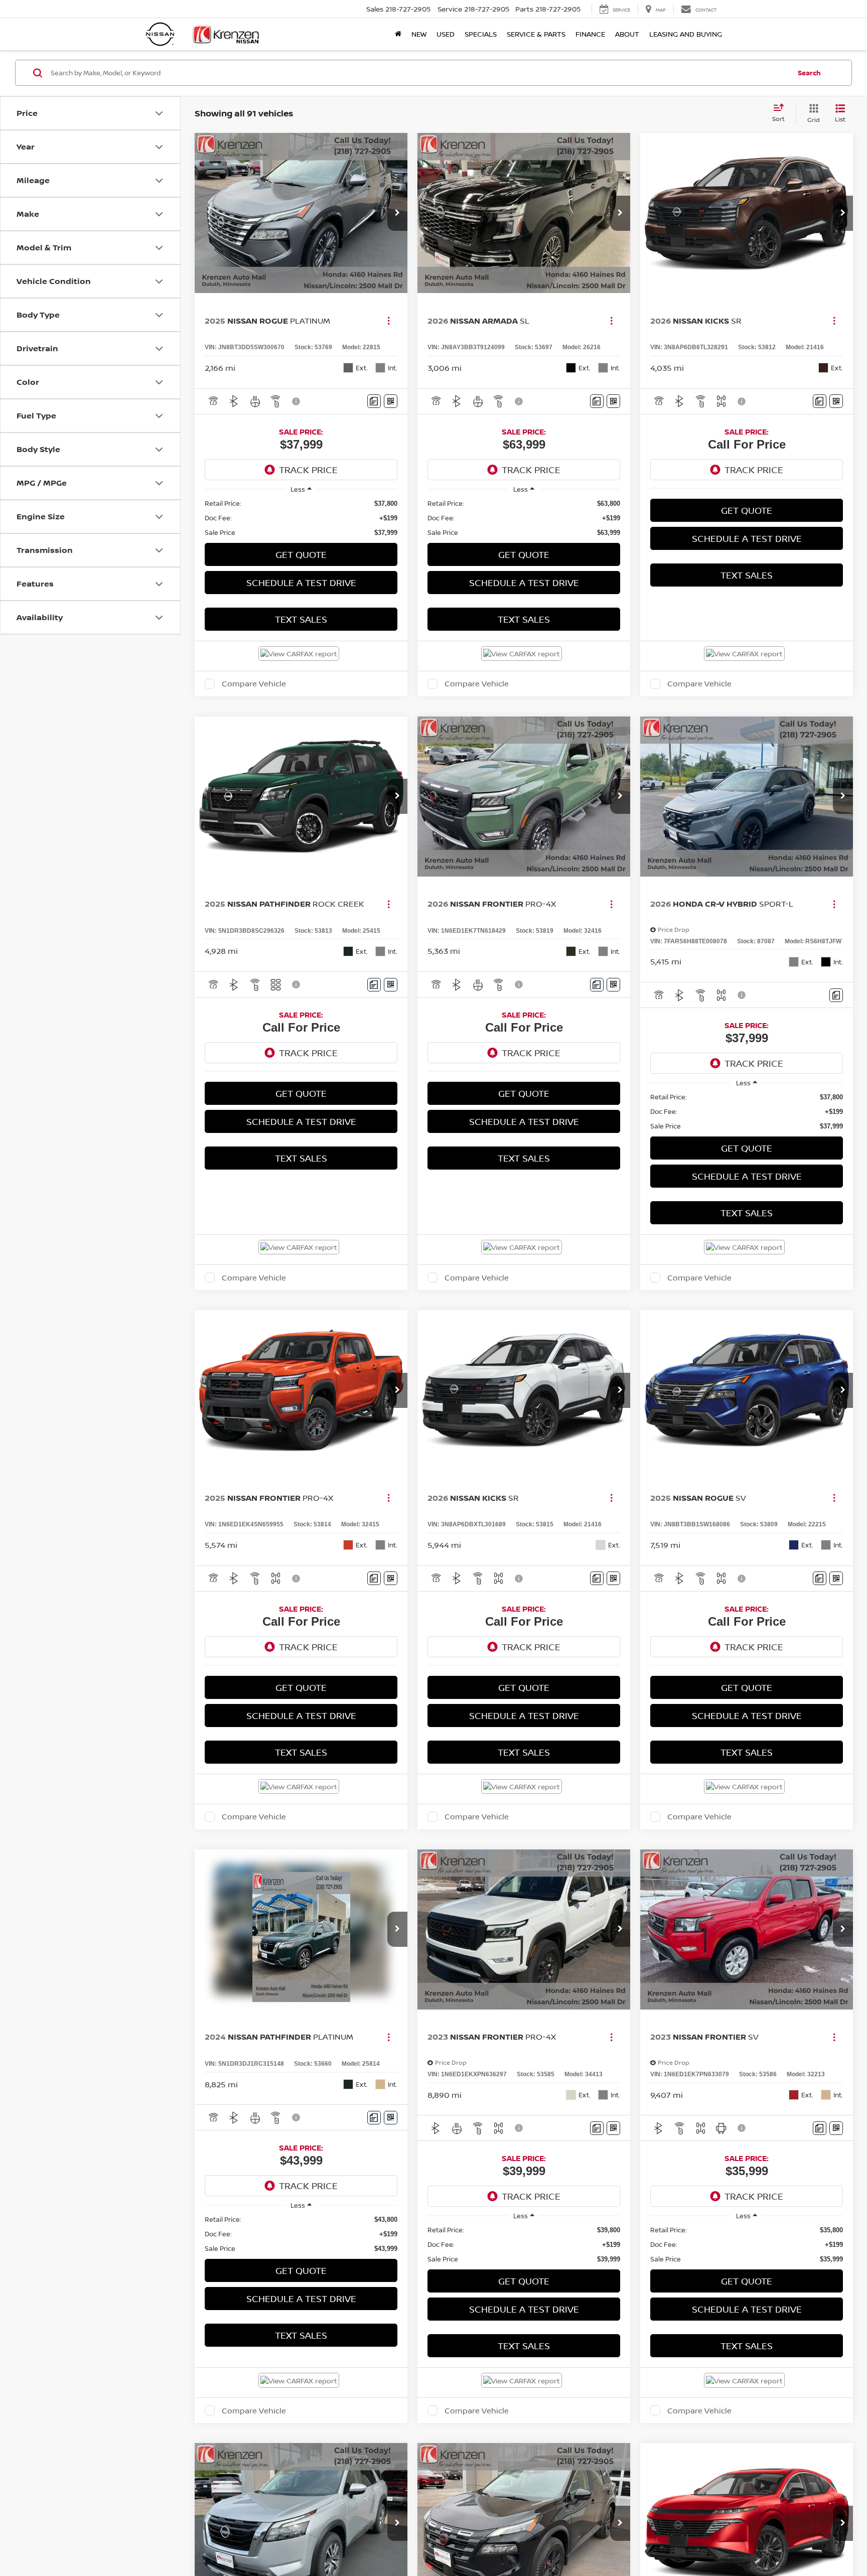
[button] (397, 213)
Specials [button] (481, 34)
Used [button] (446, 34)
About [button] (627, 34)
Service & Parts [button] (536, 34)
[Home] (398, 34)
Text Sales (301, 619)
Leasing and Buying (686, 34)
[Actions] (389, 321)
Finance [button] (590, 34)
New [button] (419, 34)
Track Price (308, 470)
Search (809, 73)
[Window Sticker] (391, 401)
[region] (301, 518)
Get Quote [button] (301, 554)
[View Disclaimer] (297, 401)
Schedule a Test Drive (301, 583)
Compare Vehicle (254, 684)
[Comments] (374, 401)
